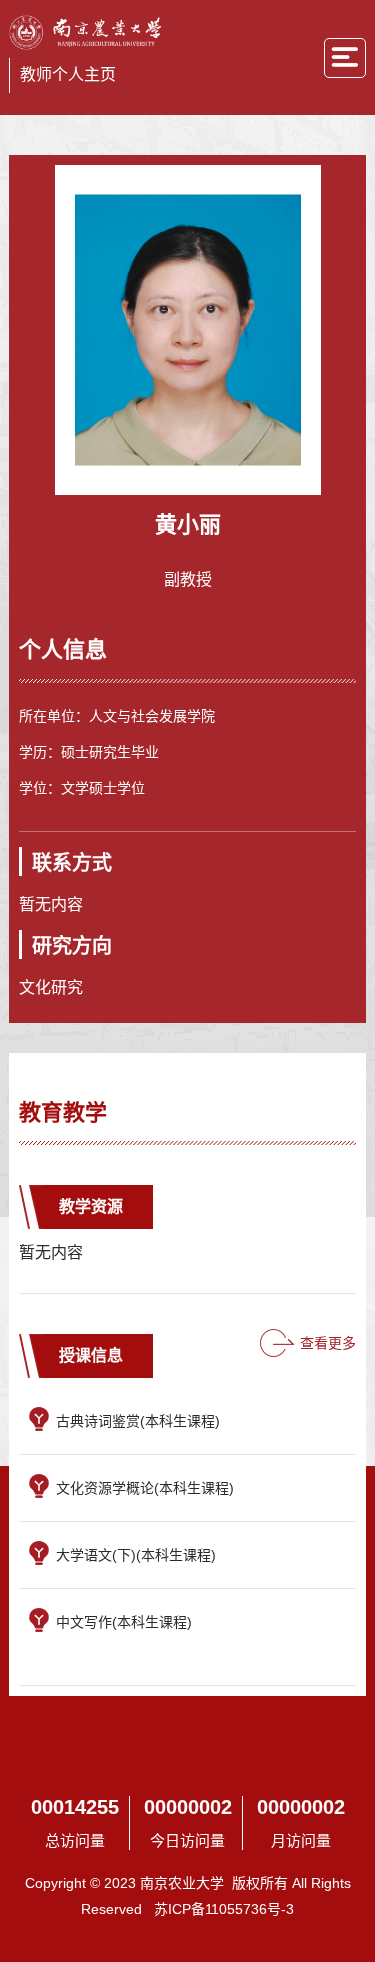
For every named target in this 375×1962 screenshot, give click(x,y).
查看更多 (328, 1343)
